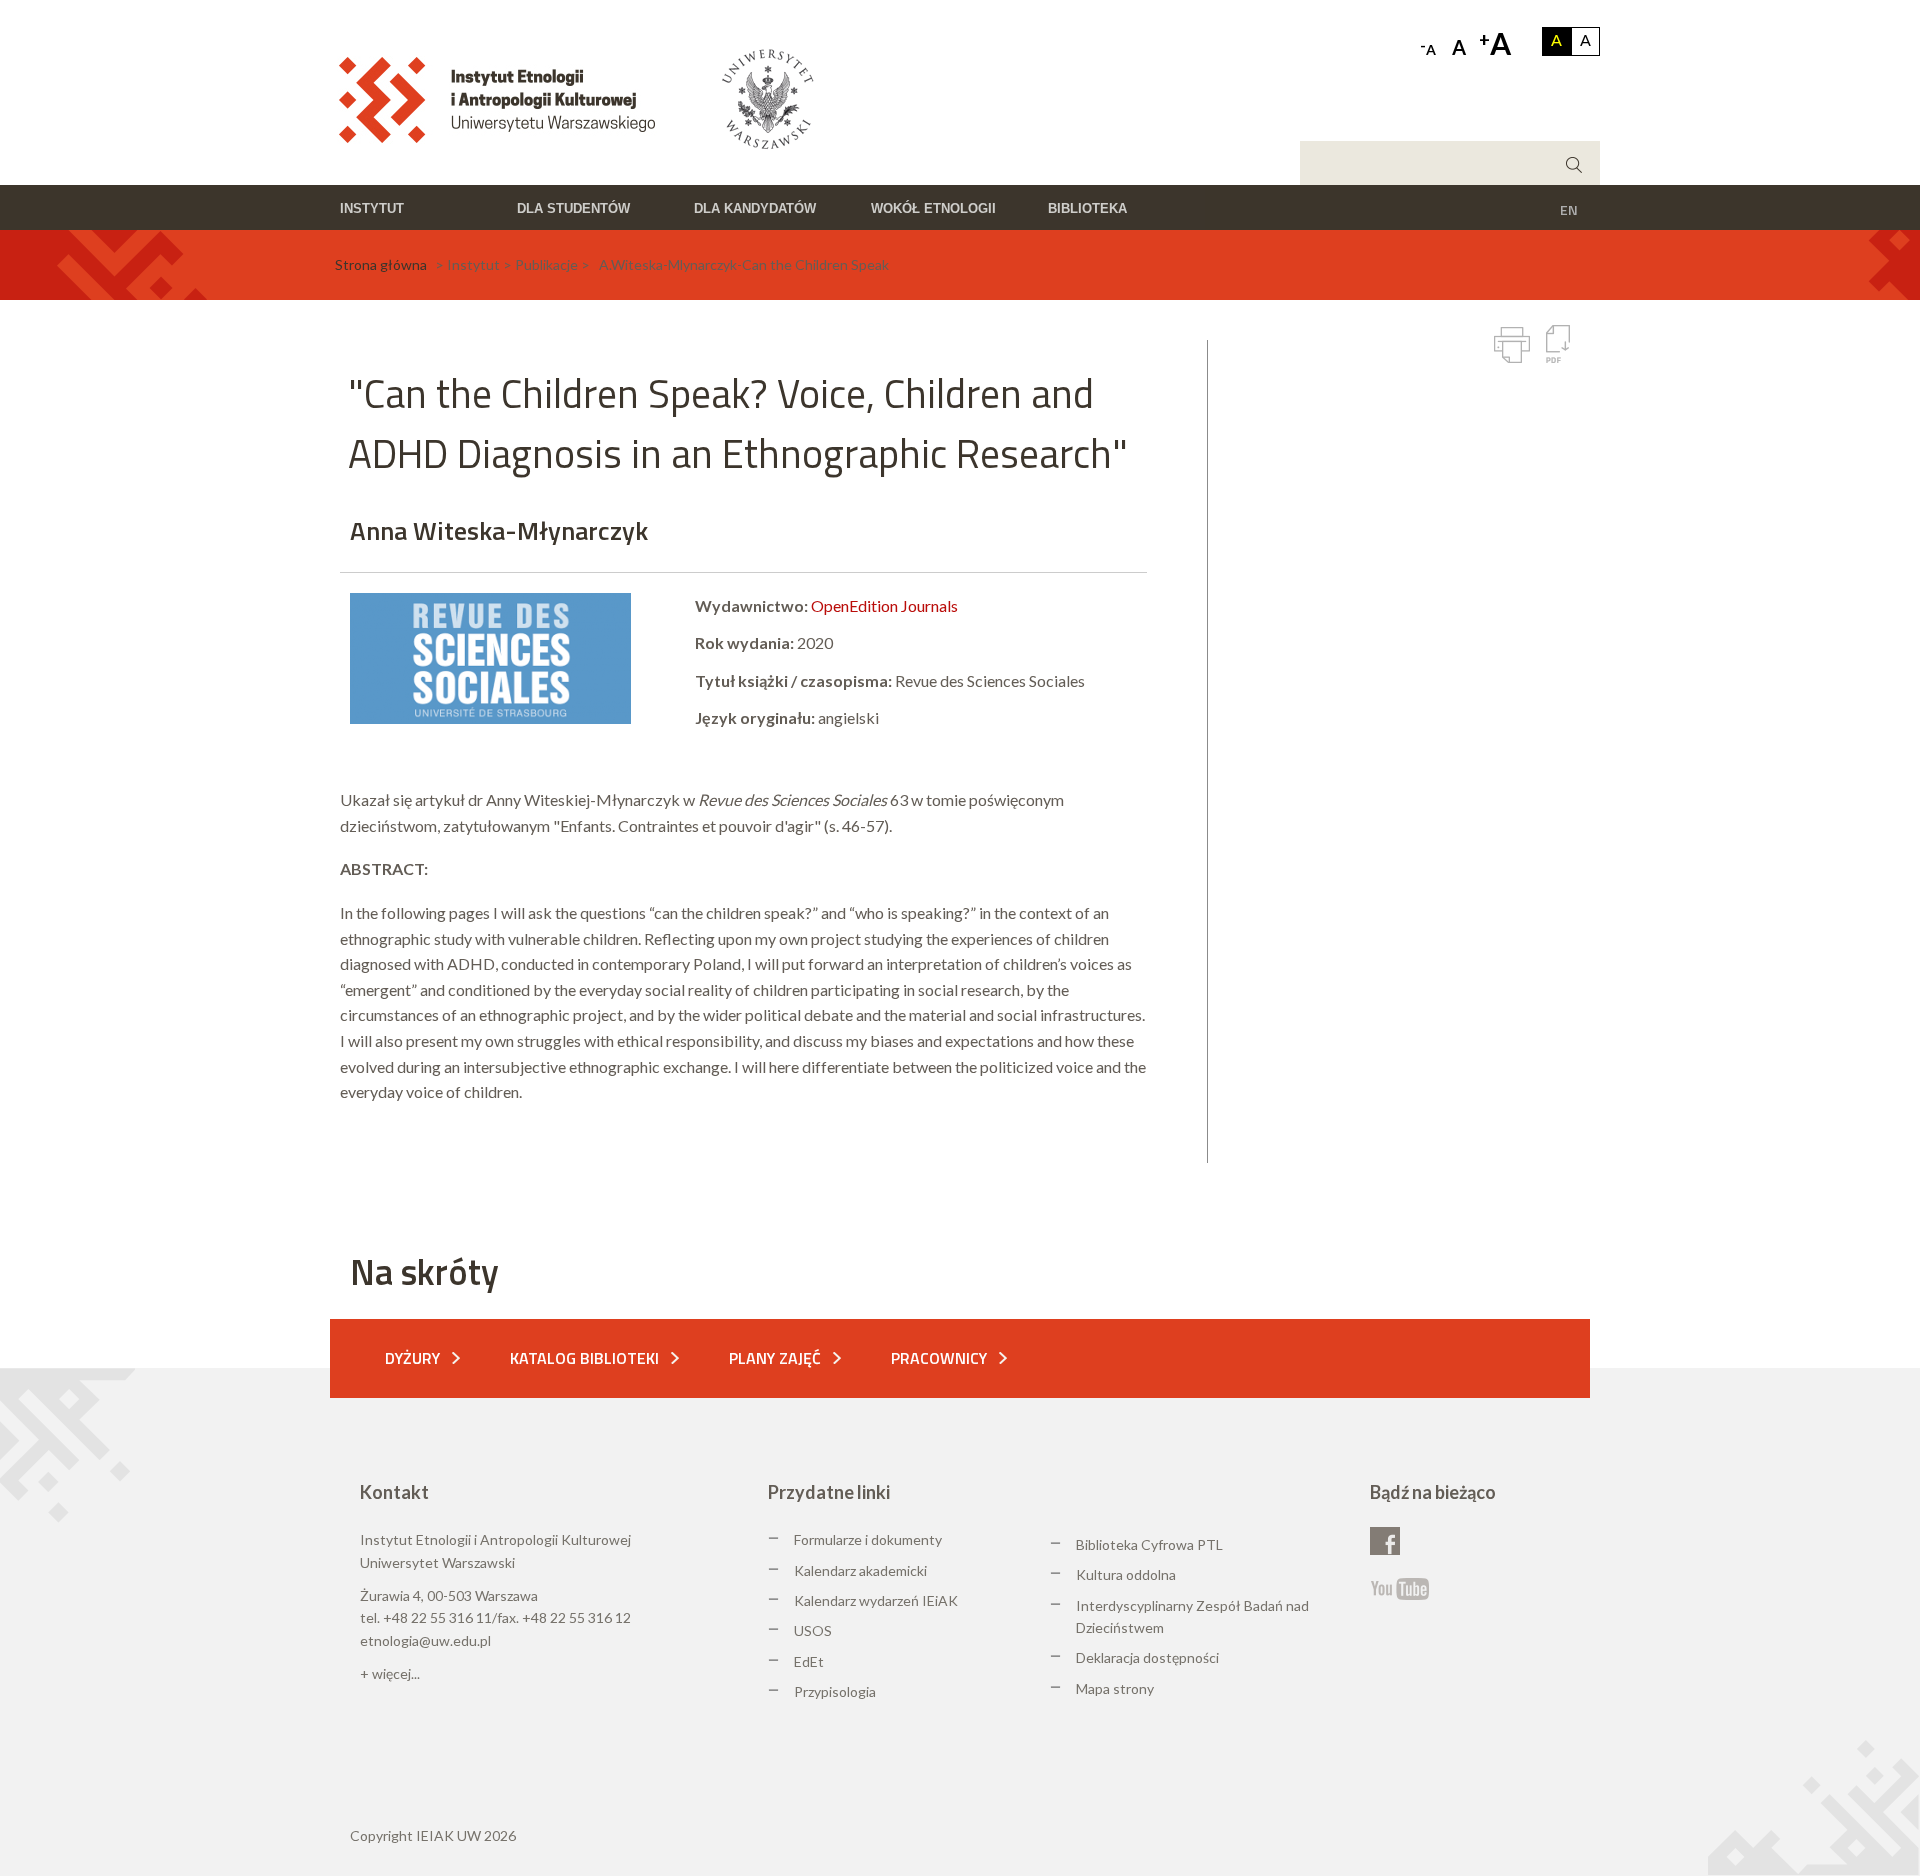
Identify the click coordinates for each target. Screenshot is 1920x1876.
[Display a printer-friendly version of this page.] (1512, 345)
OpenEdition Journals (884, 605)
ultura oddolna (1131, 1574)
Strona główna (381, 264)
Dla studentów (573, 208)
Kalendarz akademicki (860, 1570)
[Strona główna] (503, 98)
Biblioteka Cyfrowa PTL (1149, 1544)
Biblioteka (1087, 208)
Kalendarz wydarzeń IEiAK (876, 1600)
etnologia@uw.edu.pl (425, 1640)
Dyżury (412, 1358)
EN (1569, 209)
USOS (813, 1630)
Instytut (372, 208)
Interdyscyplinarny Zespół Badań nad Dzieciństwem (1192, 1616)
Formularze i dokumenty (868, 1539)
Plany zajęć (775, 1358)
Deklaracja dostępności (1147, 1657)
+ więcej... (390, 1673)
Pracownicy (939, 1358)
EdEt (809, 1661)
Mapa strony (1115, 1688)
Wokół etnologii (933, 208)
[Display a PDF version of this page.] (1558, 344)
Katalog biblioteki (584, 1358)
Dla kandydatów (755, 208)
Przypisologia (835, 1691)
